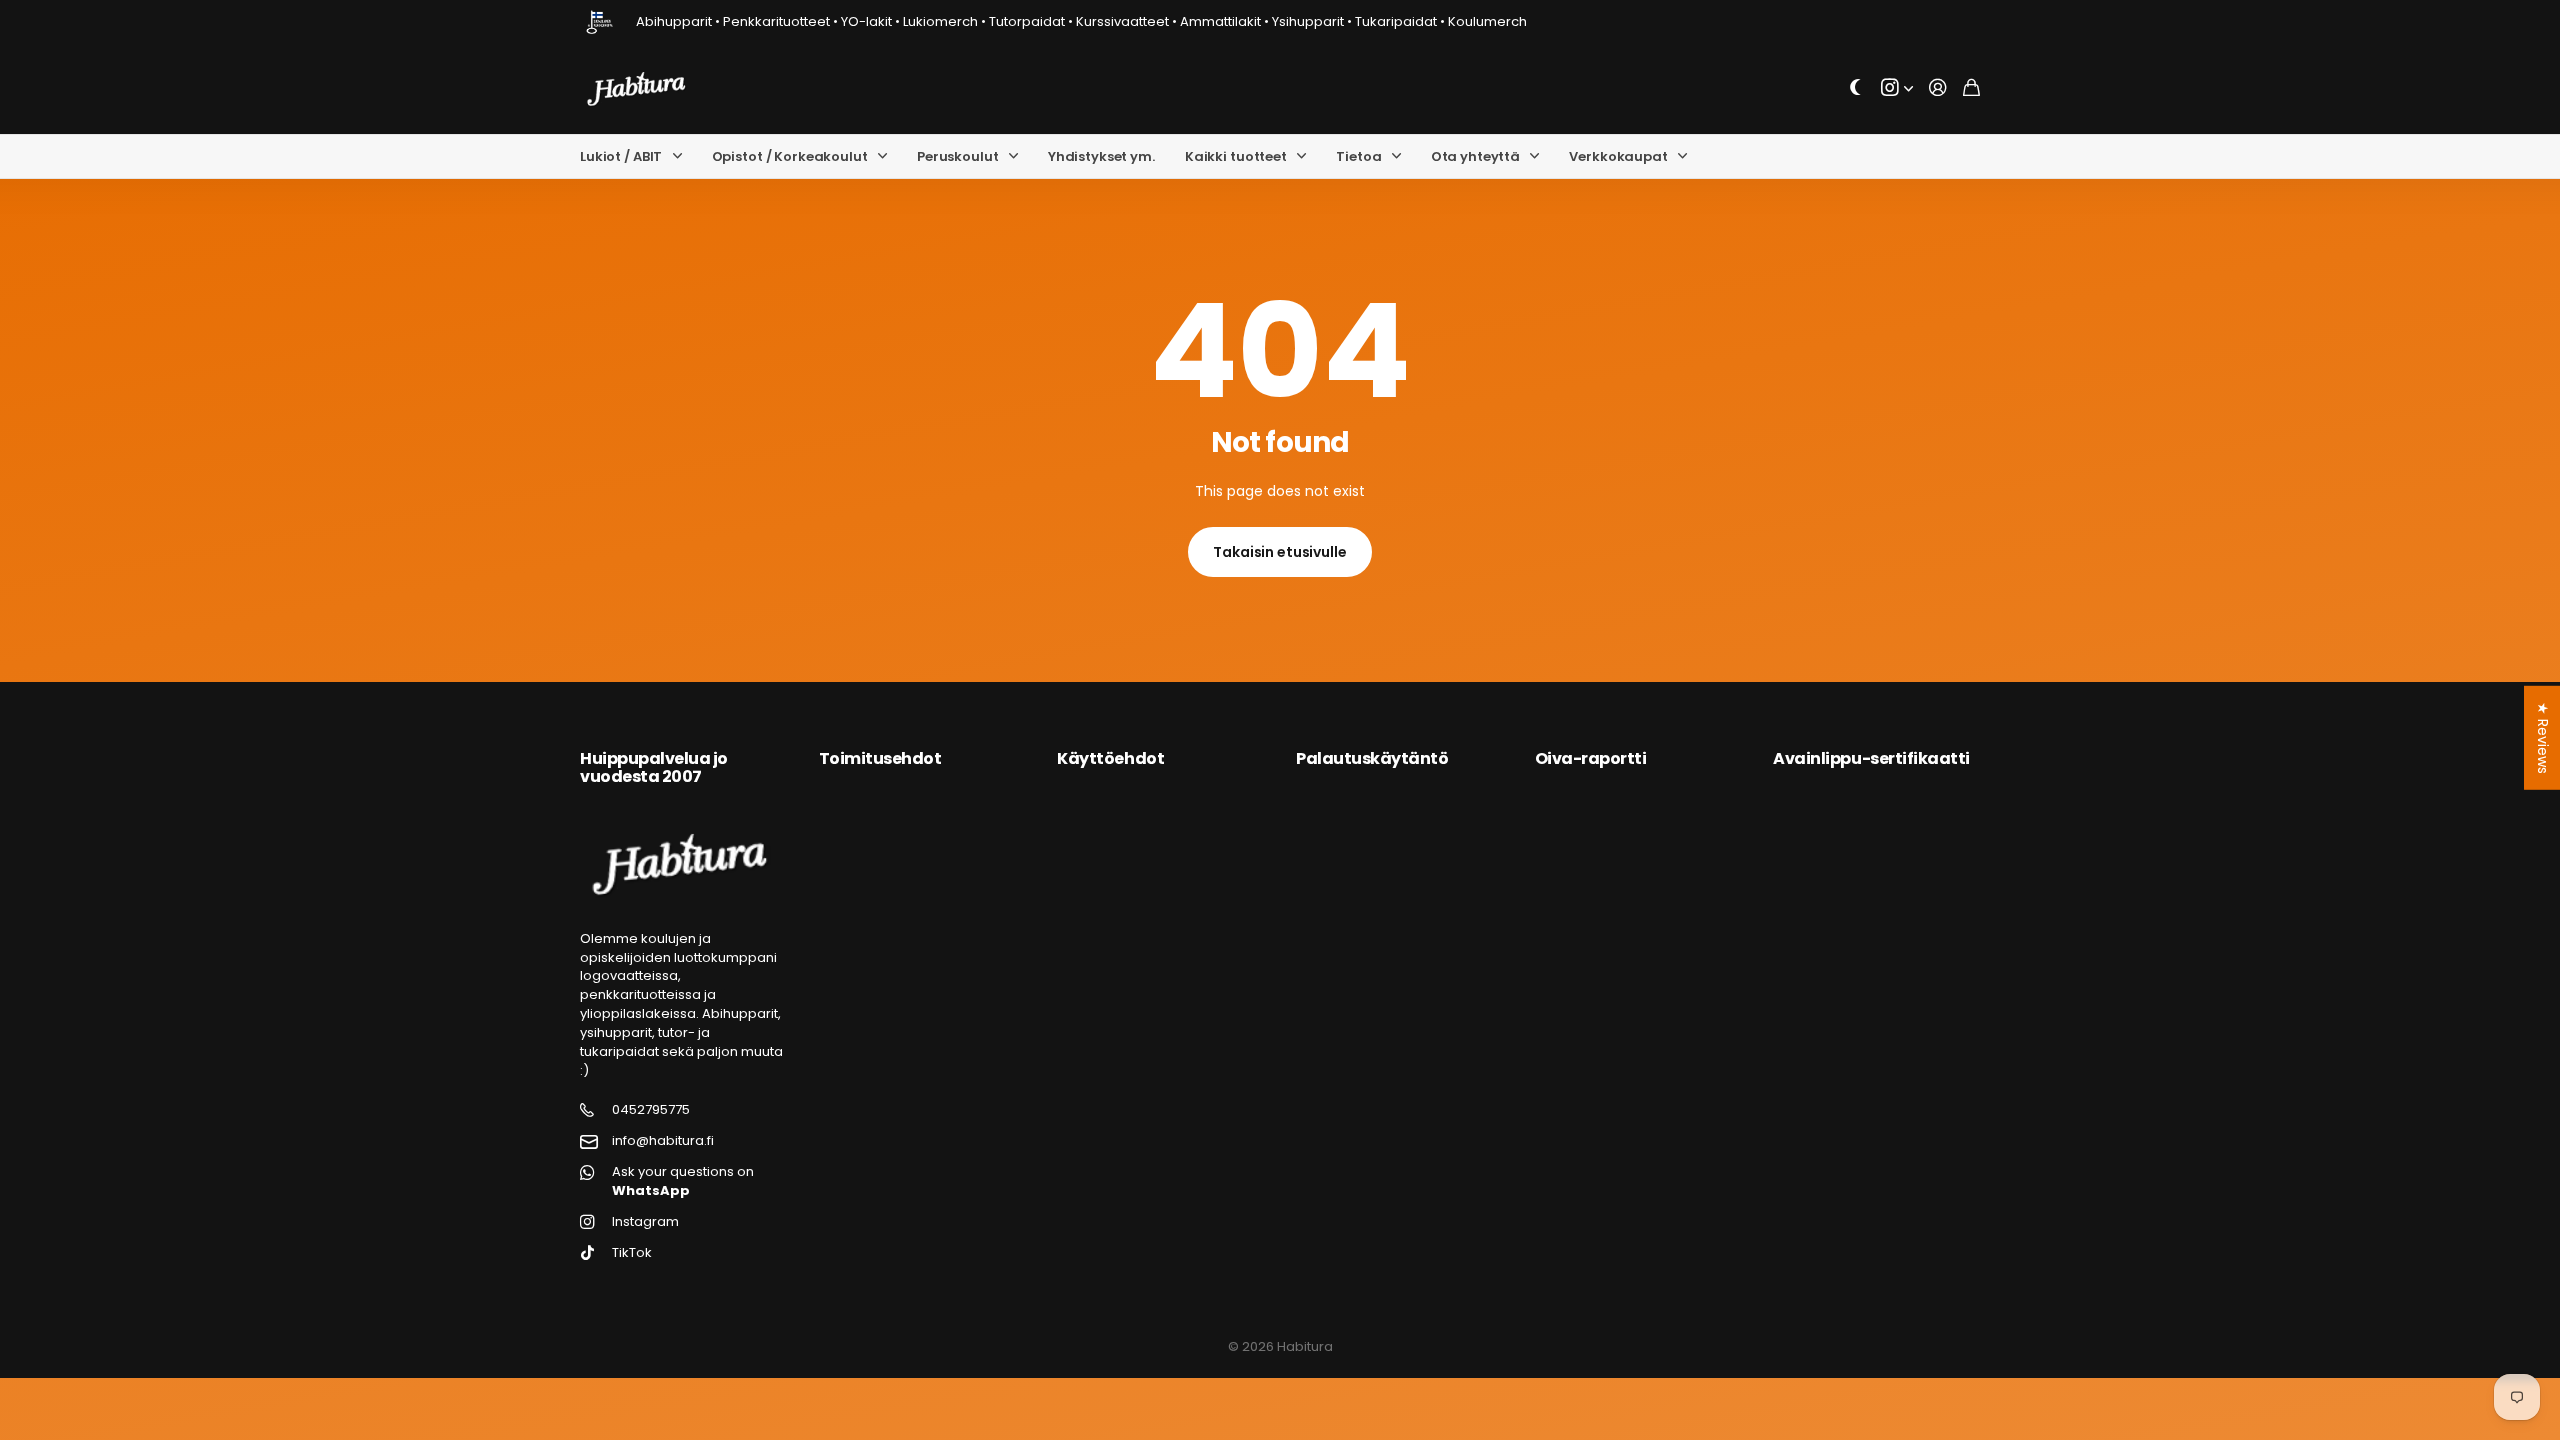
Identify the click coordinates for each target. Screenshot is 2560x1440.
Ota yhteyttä (1475, 156)
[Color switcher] (1856, 88)
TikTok (632, 1253)
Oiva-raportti (1591, 758)
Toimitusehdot (880, 758)
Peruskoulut (958, 156)
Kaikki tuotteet (1236, 156)
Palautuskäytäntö (1372, 758)
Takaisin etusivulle (1279, 552)
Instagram (645, 1222)
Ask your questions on (683, 1181)
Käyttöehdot (1110, 758)
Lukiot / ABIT (621, 156)
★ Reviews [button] (2543, 738)
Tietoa (1358, 156)
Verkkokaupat (1618, 156)
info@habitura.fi (663, 1141)
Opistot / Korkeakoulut (790, 156)
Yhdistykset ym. (1101, 156)
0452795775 (651, 1110)
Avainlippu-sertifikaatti (1871, 758)
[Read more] (1897, 88)
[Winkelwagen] (1971, 88)
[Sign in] (1938, 88)
